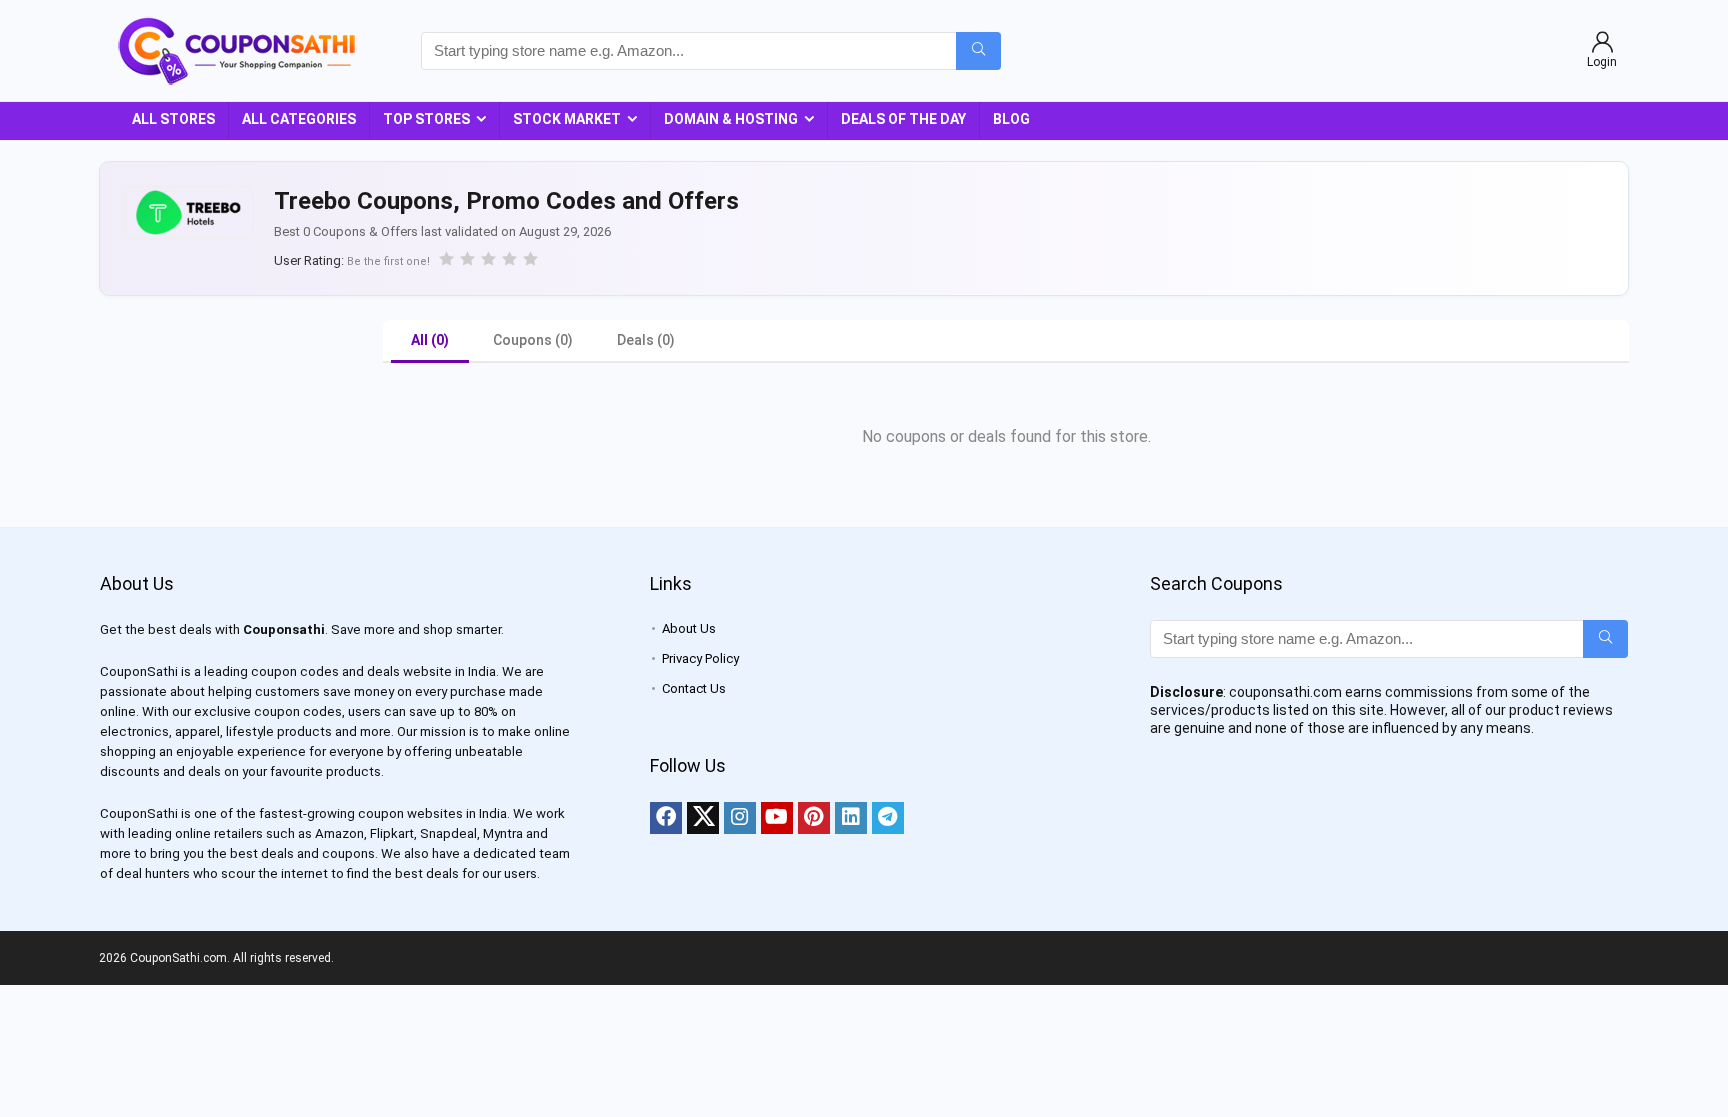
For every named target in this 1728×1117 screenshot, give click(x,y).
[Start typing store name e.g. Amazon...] (978, 51)
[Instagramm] (740, 818)
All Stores (173, 119)
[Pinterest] (814, 818)
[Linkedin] (851, 818)
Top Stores (426, 119)
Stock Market (567, 119)
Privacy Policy (700, 658)
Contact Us (694, 688)
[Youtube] (777, 818)
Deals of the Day (903, 119)
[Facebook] (666, 818)
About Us (689, 628)
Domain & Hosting (731, 119)
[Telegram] (888, 818)
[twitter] (703, 818)
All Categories (299, 119)
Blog (1011, 119)
